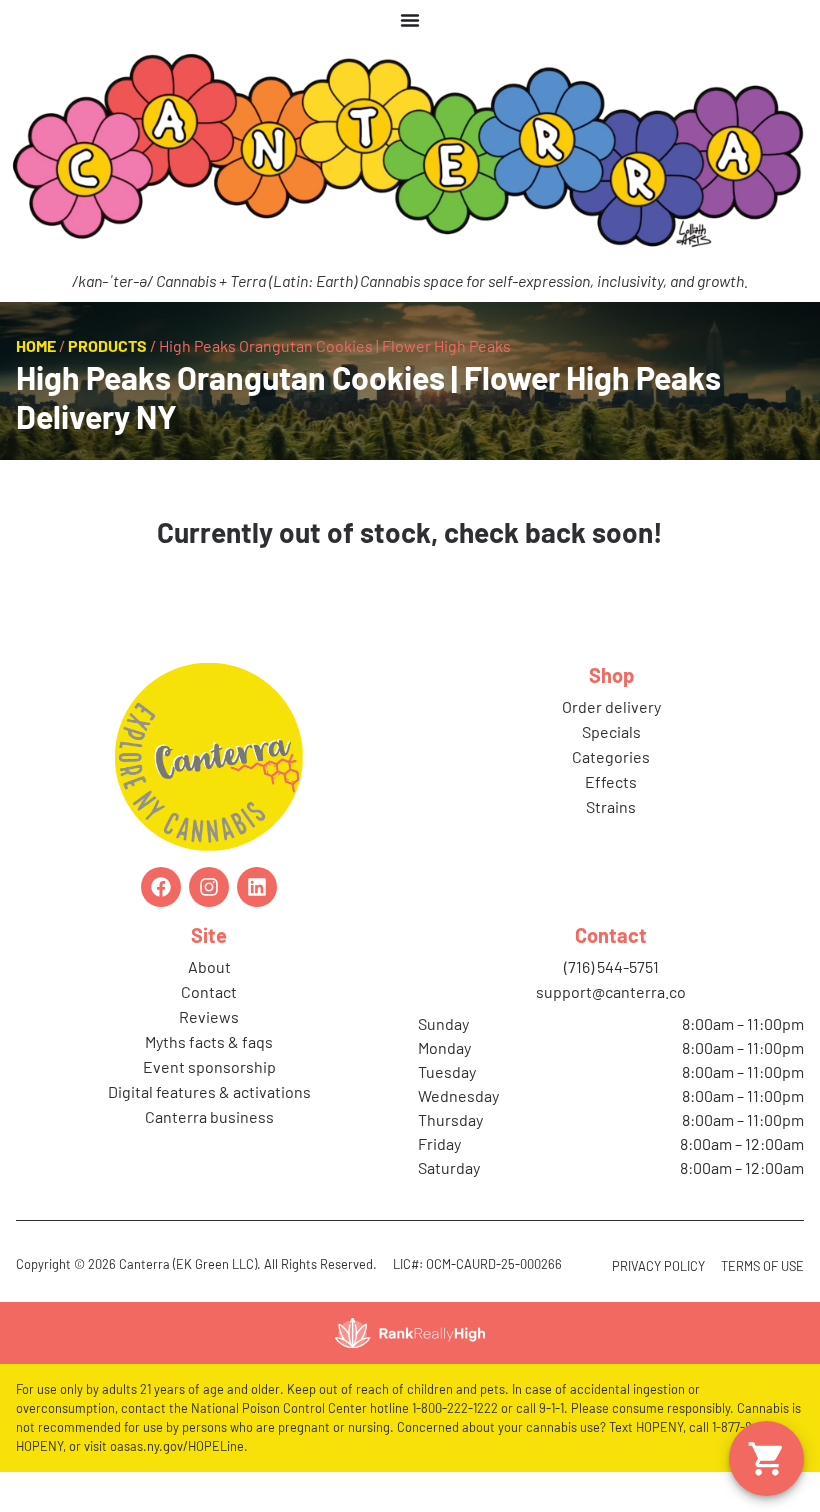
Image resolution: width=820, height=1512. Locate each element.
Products (107, 345)
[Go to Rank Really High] (410, 1333)
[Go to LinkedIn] (257, 887)
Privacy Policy (658, 1266)
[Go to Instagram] (209, 887)
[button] (766, 1458)
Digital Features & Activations (209, 1091)
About (209, 966)
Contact (209, 991)
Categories (611, 756)
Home (36, 345)
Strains (611, 806)
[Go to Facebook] (161, 887)
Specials (611, 731)
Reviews (209, 1016)
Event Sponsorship (209, 1066)
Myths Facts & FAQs (209, 1041)
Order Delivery (611, 706)
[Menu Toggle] (410, 20)
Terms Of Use (762, 1266)
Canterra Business (209, 1116)
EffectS (611, 781)
